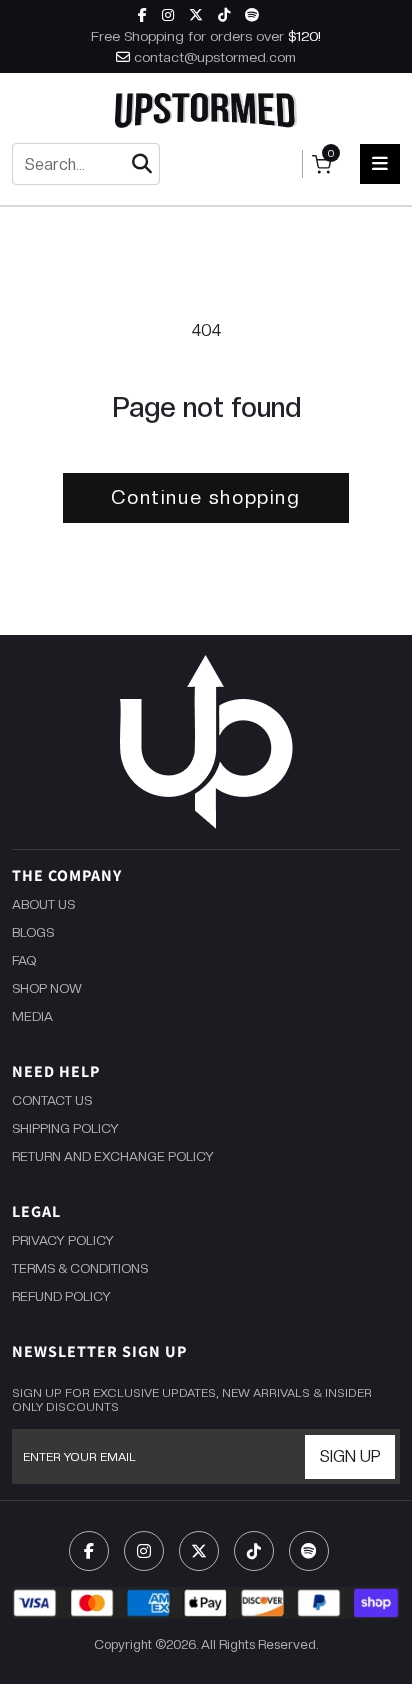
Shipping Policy (65, 1128)
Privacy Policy (63, 1240)
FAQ (24, 960)
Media (32, 1016)
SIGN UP (350, 1456)
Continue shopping (205, 497)
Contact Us (52, 1100)
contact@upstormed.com (215, 57)
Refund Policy (61, 1296)
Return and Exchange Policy (113, 1156)
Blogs (33, 932)
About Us (43, 904)
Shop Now (47, 988)
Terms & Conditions (80, 1268)
